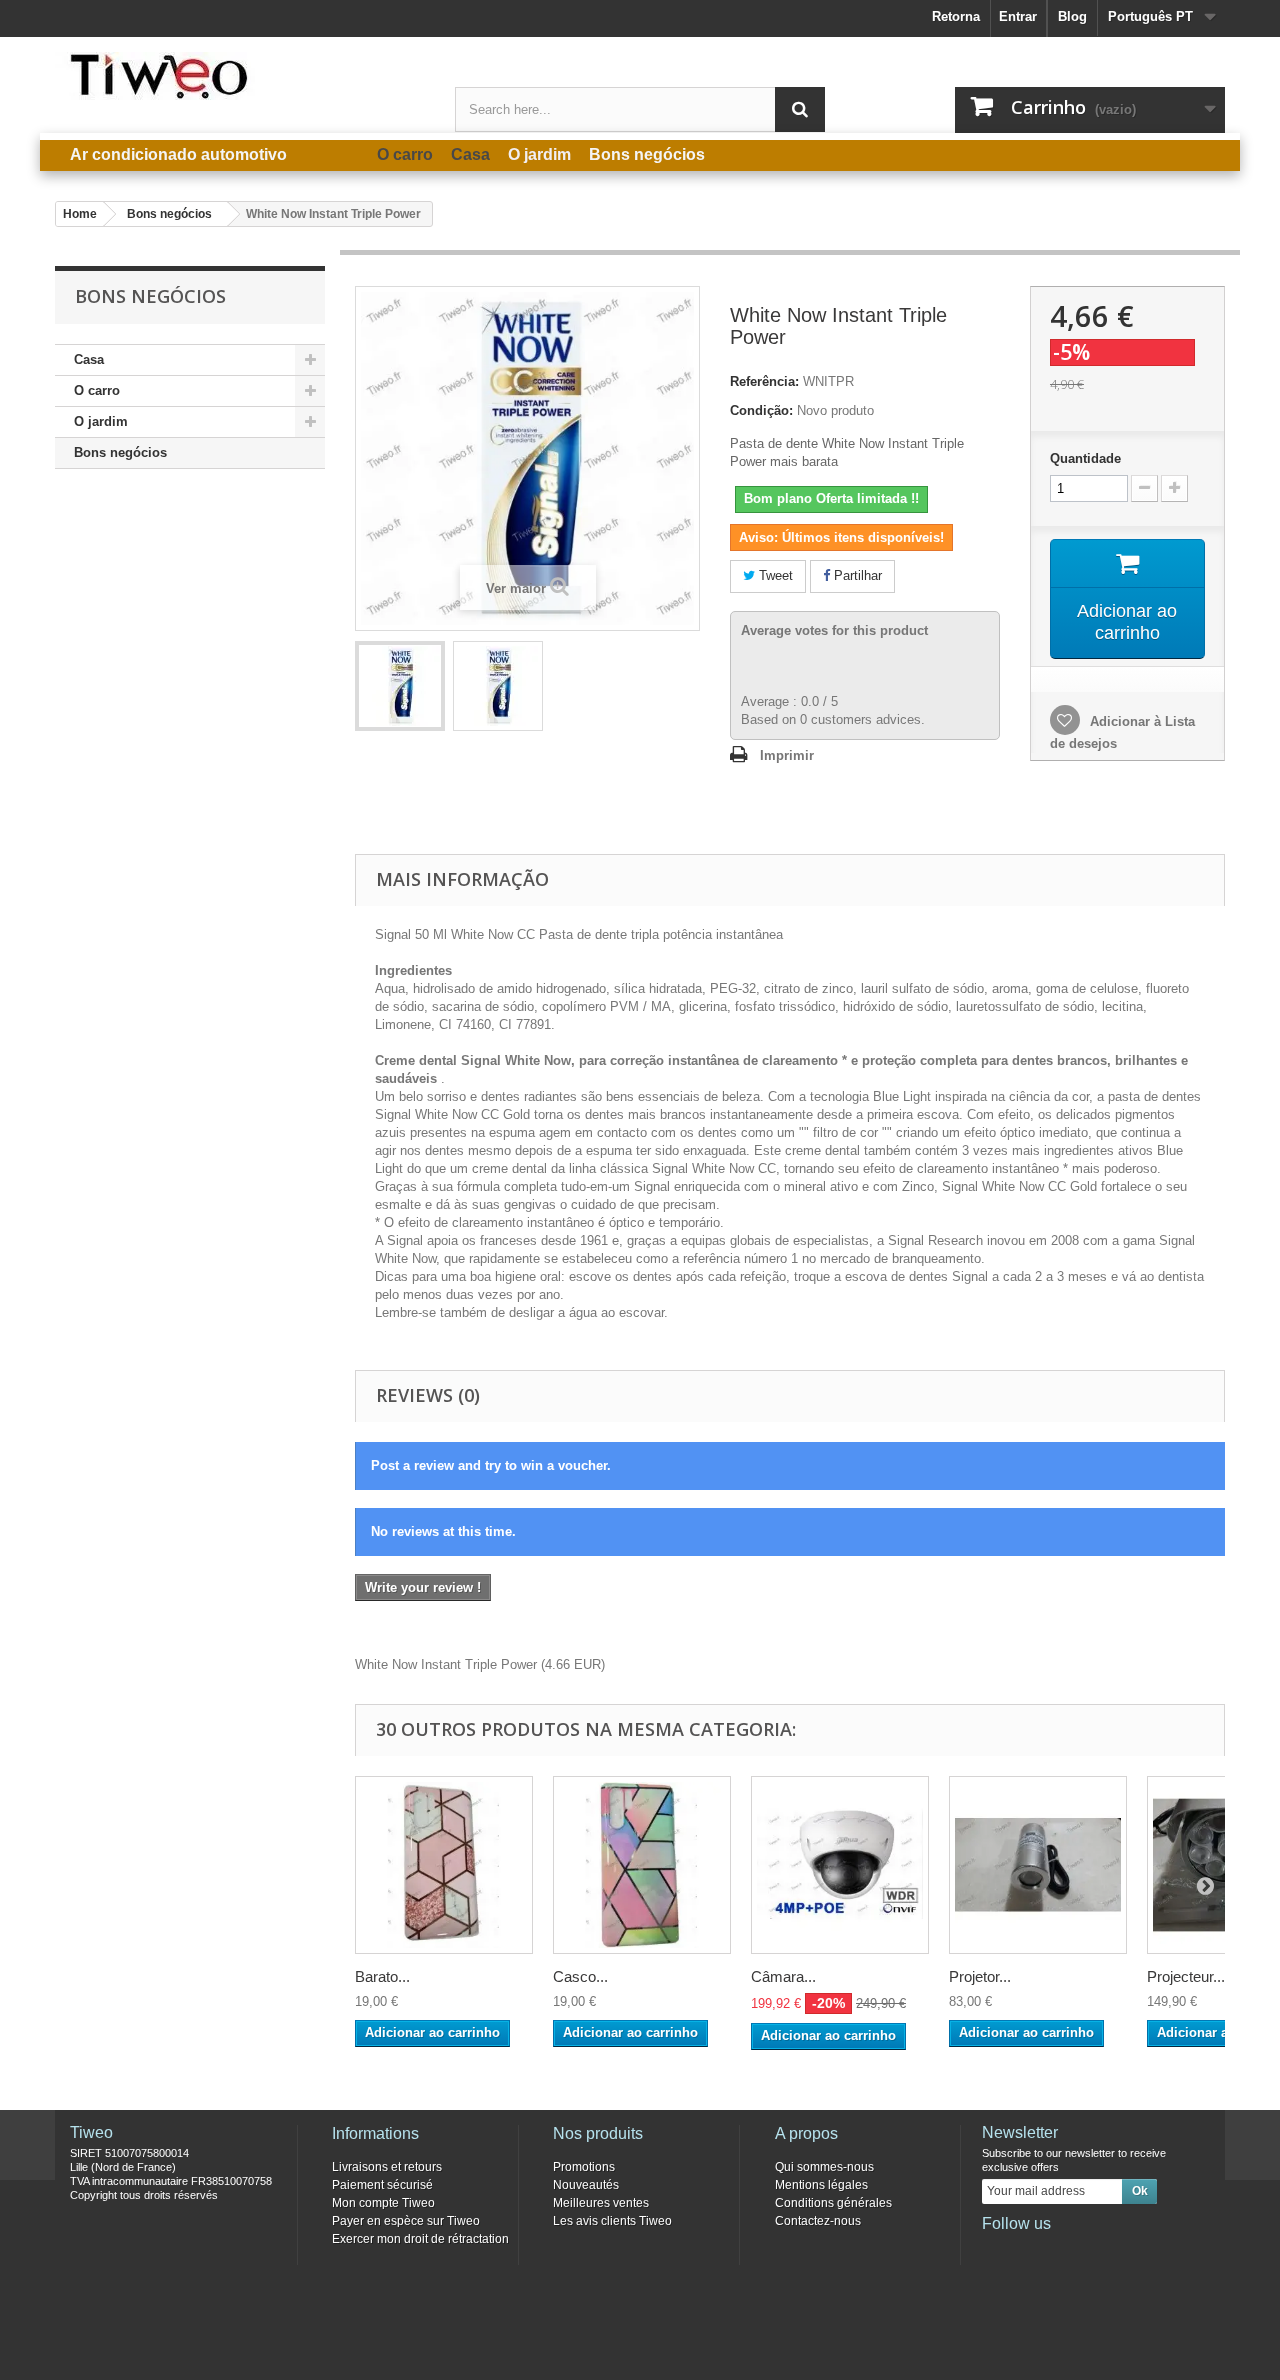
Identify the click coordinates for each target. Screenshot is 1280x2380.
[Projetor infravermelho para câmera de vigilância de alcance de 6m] (1038, 1865)
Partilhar (856, 575)
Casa (89, 359)
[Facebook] (996, 2251)
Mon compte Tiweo (383, 2203)
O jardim (101, 421)
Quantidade (1085, 458)
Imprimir (787, 755)
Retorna (956, 16)
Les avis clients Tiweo (612, 2221)
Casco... (580, 1976)
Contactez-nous (818, 2221)
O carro (97, 390)
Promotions (584, 2167)
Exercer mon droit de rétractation (420, 2239)
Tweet (774, 575)
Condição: (761, 410)
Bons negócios (120, 452)
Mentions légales (821, 2185)
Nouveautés (586, 2185)
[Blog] (1095, 2251)
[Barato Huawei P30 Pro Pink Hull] (444, 1865)
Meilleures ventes (601, 2203)
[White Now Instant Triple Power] (400, 686)
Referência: (764, 381)
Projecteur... (1186, 1976)
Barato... (382, 1976)
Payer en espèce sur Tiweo (406, 2221)
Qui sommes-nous (824, 2167)
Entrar (1018, 16)
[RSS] (1128, 2251)
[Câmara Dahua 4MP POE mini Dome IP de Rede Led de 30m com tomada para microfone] (840, 1865)
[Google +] (1062, 2251)
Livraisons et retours (387, 2167)
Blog (1072, 16)
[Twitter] (1029, 2251)
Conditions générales (833, 2203)
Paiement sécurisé (382, 2185)
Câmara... (783, 1976)
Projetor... (980, 1976)
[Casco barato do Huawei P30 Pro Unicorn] (642, 1865)
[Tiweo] (240, 76)
